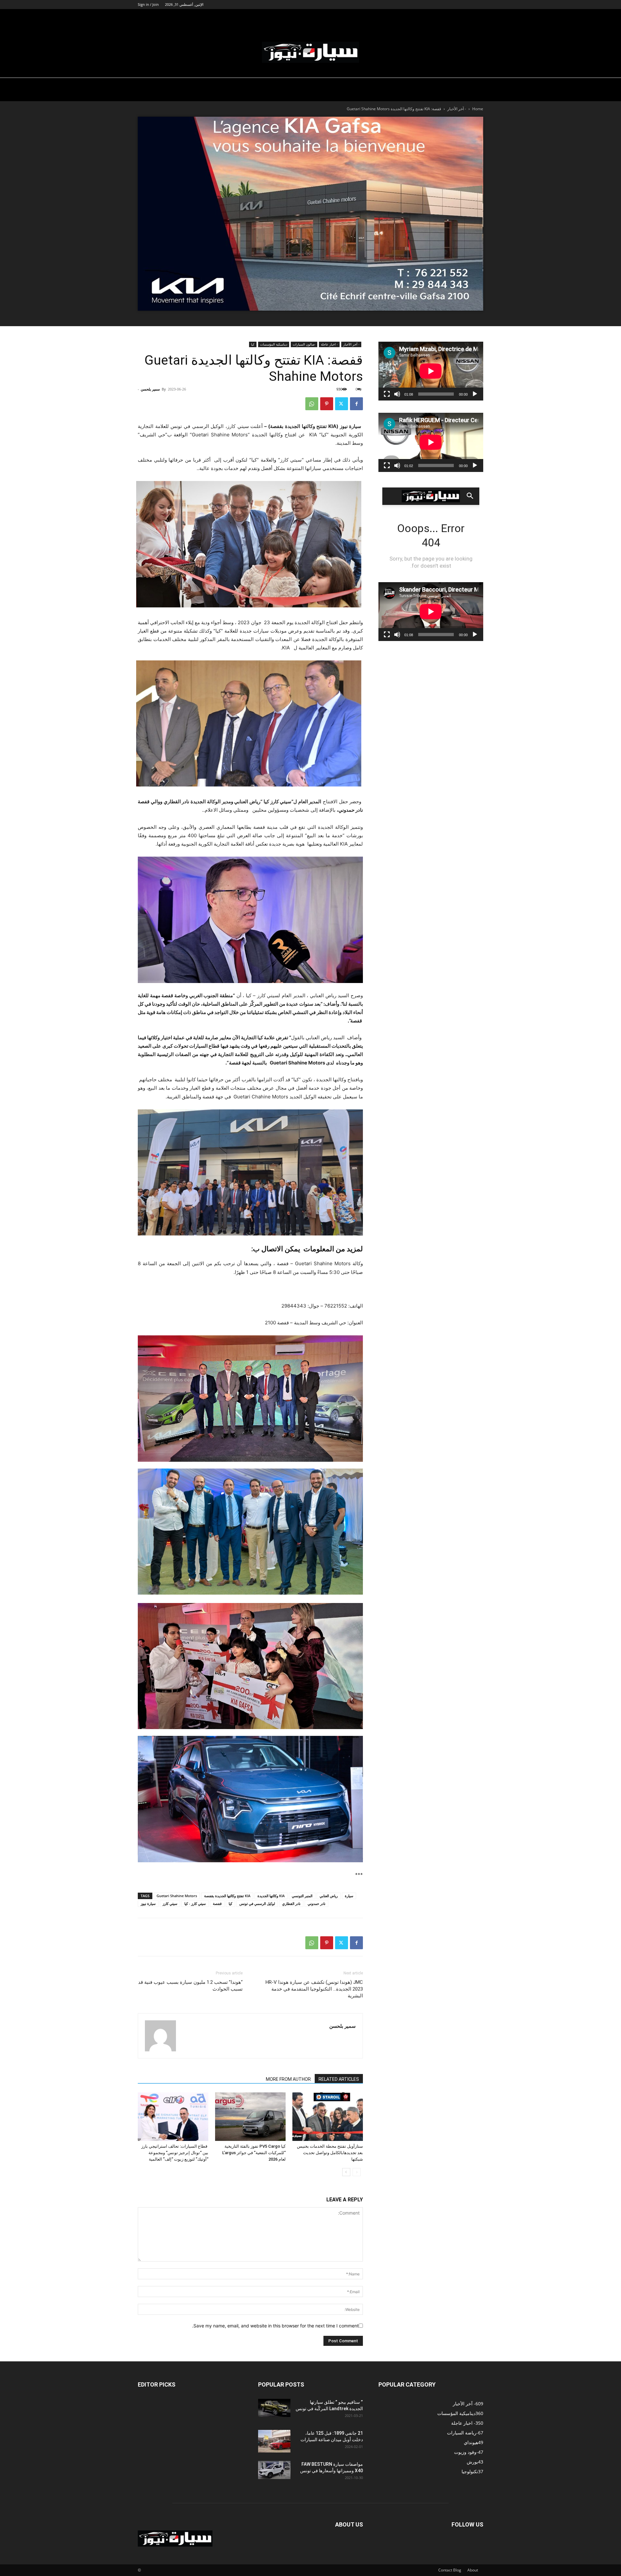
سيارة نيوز (422, 17)
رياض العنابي (329, 1896)
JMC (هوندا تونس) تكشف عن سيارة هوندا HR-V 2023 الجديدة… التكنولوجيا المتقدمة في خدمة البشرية (314, 1989)
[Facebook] (356, 404)
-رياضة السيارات (311, 17)
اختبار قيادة (393, 17)
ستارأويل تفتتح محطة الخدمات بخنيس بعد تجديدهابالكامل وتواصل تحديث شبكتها (330, 2153)
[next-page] (346, 2172)
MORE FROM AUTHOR (288, 2079)
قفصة (217, 1903)
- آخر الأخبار (457, 109)
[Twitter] (342, 404)
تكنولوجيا (455, 17)
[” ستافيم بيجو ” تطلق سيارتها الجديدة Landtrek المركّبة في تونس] (274, 2408)
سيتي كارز (170, 1903)
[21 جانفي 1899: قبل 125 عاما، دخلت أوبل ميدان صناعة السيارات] (274, 2441)
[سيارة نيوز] (310, 52)
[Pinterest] (327, 404)
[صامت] (397, 394)
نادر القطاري (291, 1903)
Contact (445, 2570)
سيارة (349, 1896)
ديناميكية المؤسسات (355, 17)
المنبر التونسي (302, 1896)
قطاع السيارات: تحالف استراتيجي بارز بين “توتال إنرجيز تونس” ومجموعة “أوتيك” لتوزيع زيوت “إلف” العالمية (175, 2153)
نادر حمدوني (316, 1903)
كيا (253, 344)
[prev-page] (357, 2172)
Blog (457, 2570)
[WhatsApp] (312, 404)
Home (478, 109)
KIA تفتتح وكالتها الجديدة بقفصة (227, 1896)
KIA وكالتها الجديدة (271, 1896)
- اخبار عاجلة (329, 344)
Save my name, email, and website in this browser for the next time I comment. (275, 2326)
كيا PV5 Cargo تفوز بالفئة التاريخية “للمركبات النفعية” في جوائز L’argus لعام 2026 (254, 2153)
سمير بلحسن (150, 389)
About (473, 2570)
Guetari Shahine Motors (177, 1896)
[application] (431, 371)
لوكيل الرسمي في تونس (257, 1903)
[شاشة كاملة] (387, 394)
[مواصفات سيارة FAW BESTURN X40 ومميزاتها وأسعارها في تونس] (274, 2470)
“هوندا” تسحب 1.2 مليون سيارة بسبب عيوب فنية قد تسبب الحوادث (190, 1986)
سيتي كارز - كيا (195, 1903)
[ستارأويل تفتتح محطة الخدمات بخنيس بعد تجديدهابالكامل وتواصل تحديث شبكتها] (328, 2117)
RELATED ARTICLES (339, 2079)
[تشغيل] (475, 394)
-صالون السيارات (271, 17)
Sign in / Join (148, 4)
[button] (475, 18)
